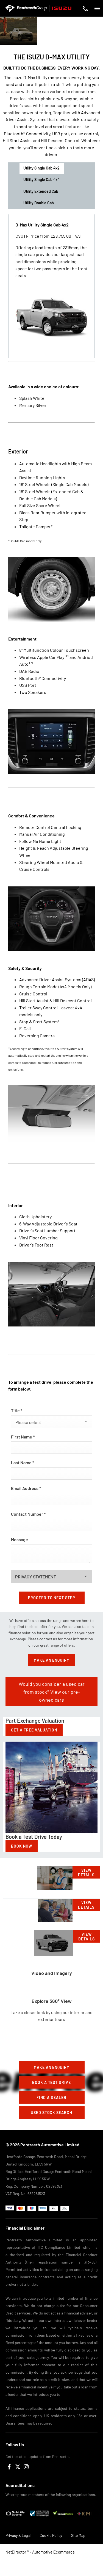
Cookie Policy (51, 2535)
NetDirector (16, 2552)
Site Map (78, 2535)
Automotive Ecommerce (53, 2552)
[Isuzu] (62, 8)
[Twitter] (18, 2467)
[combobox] (51, 1422)
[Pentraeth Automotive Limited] (26, 8)
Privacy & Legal (18, 2535)
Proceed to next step (52, 1598)
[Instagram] (26, 2467)
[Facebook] (9, 2467)
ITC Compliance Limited (60, 2247)
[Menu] (97, 8)
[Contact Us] (85, 9)
